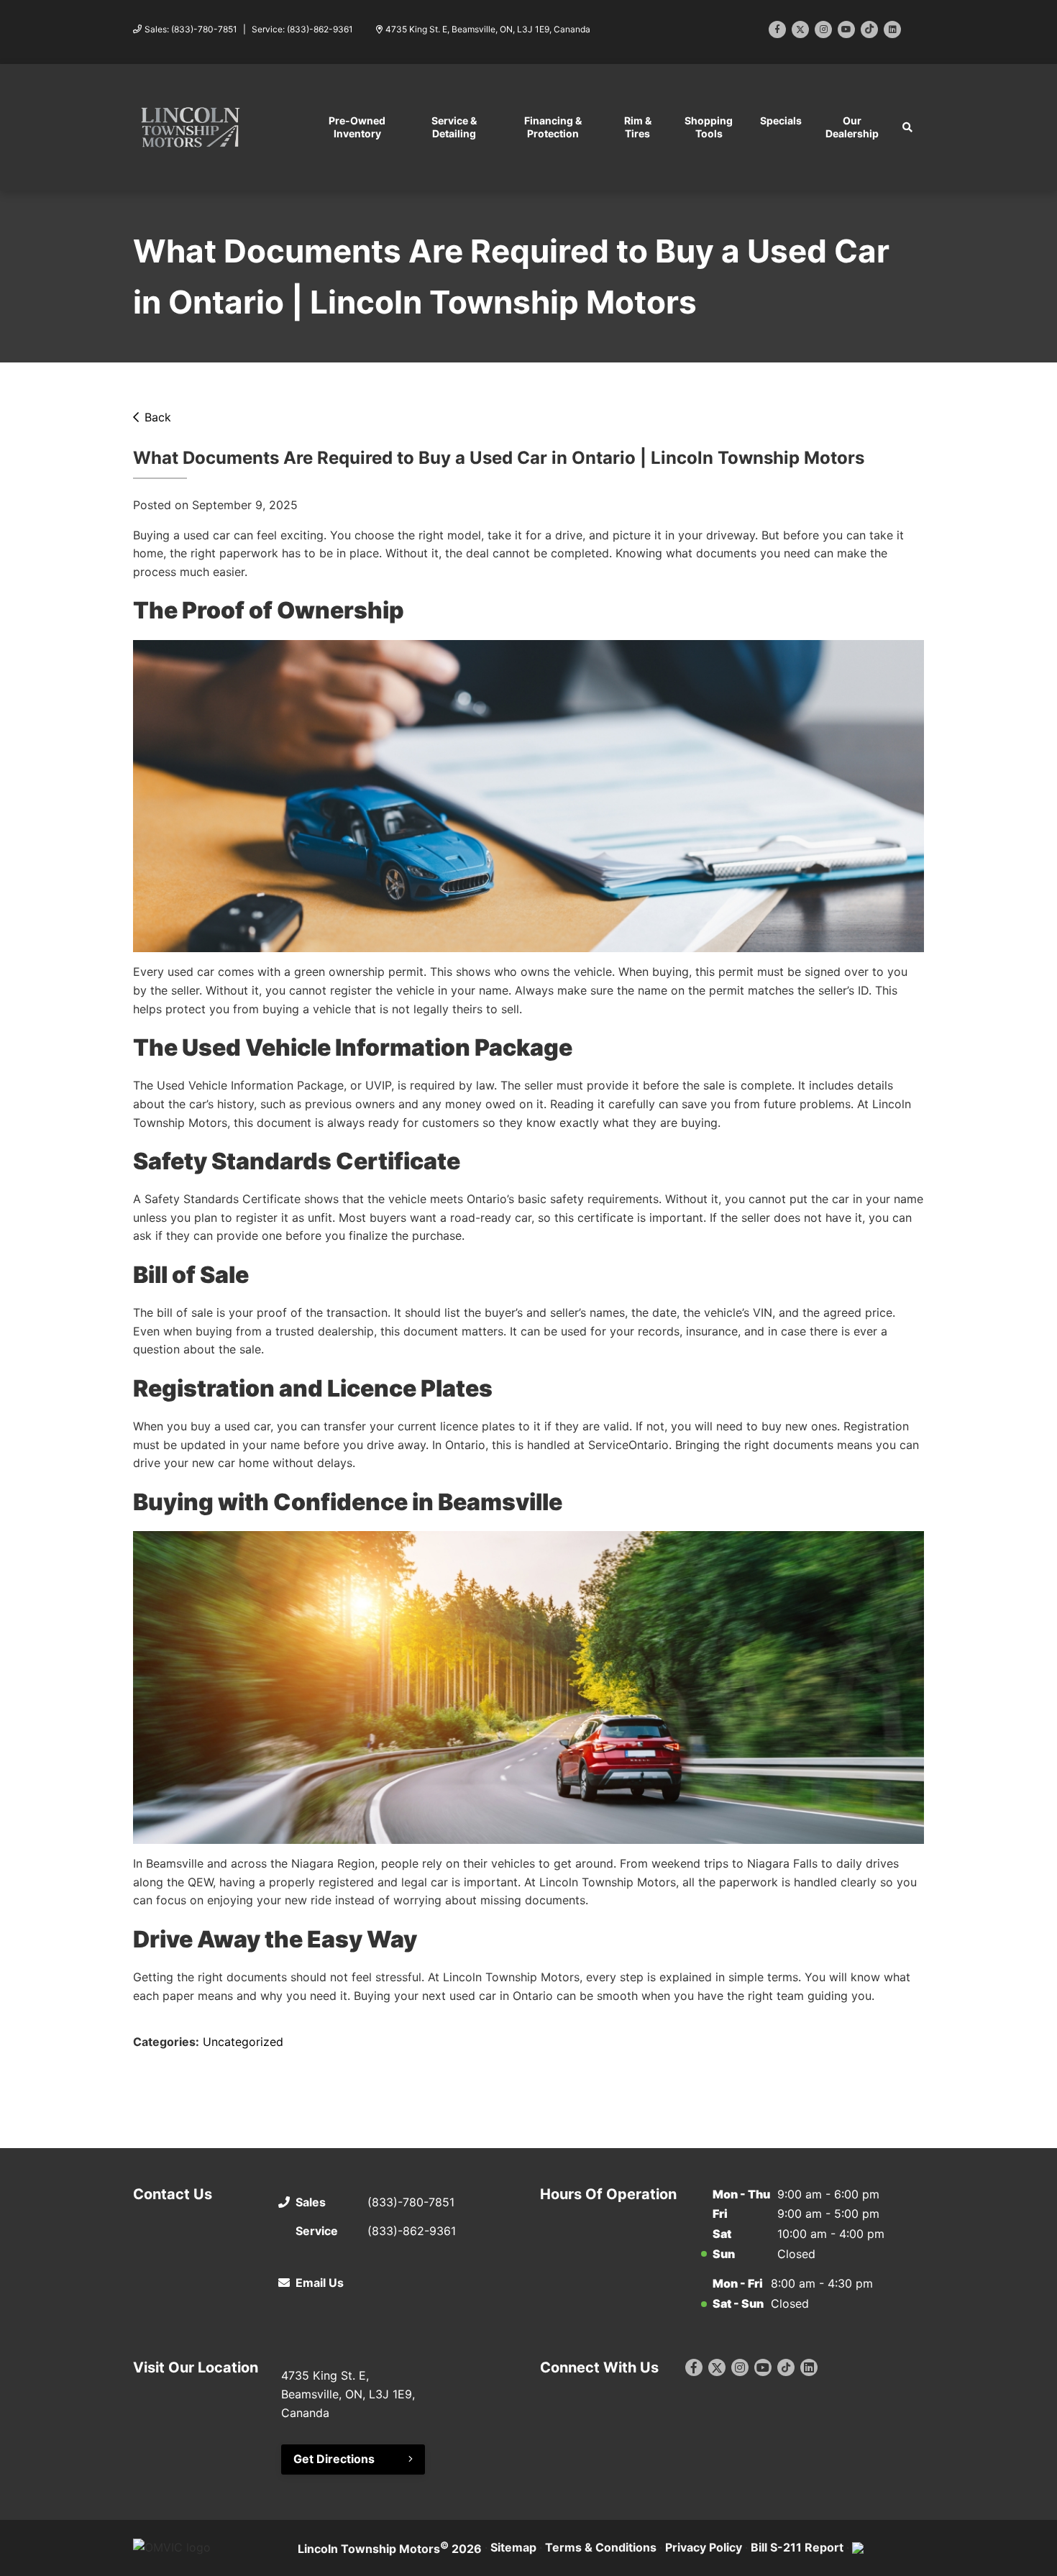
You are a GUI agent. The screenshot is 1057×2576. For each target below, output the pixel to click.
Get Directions (334, 2459)
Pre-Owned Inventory (357, 127)
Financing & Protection (553, 127)
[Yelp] (869, 29)
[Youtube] (846, 29)
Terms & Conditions (601, 2547)
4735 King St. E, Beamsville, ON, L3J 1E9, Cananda (488, 29)
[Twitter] (800, 29)
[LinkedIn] (892, 29)
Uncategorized (243, 2042)
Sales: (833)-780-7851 (191, 29)
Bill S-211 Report (797, 2547)
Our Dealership (852, 127)
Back (158, 417)
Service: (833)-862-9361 (302, 29)
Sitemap (513, 2547)
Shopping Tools (709, 127)
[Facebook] (777, 29)
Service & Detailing (454, 127)
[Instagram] (823, 29)
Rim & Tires (638, 127)
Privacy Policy (704, 2547)
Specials (781, 120)
